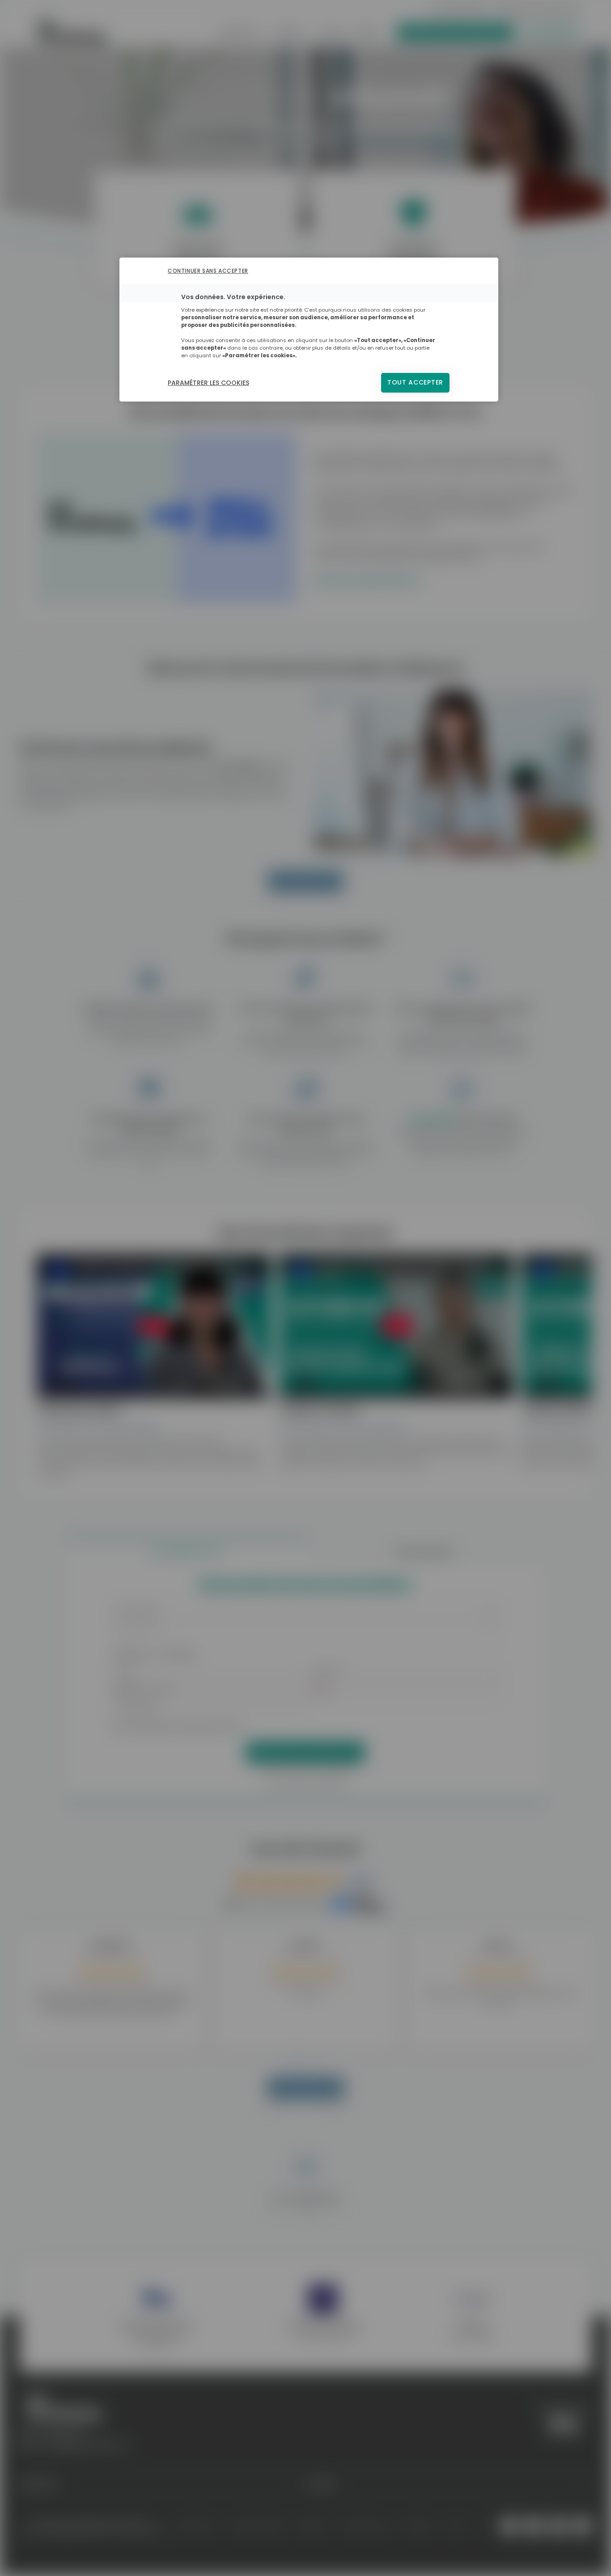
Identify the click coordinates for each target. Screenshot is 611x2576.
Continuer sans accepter (208, 271)
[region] (309, 330)
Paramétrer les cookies (208, 383)
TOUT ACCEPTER (415, 383)
